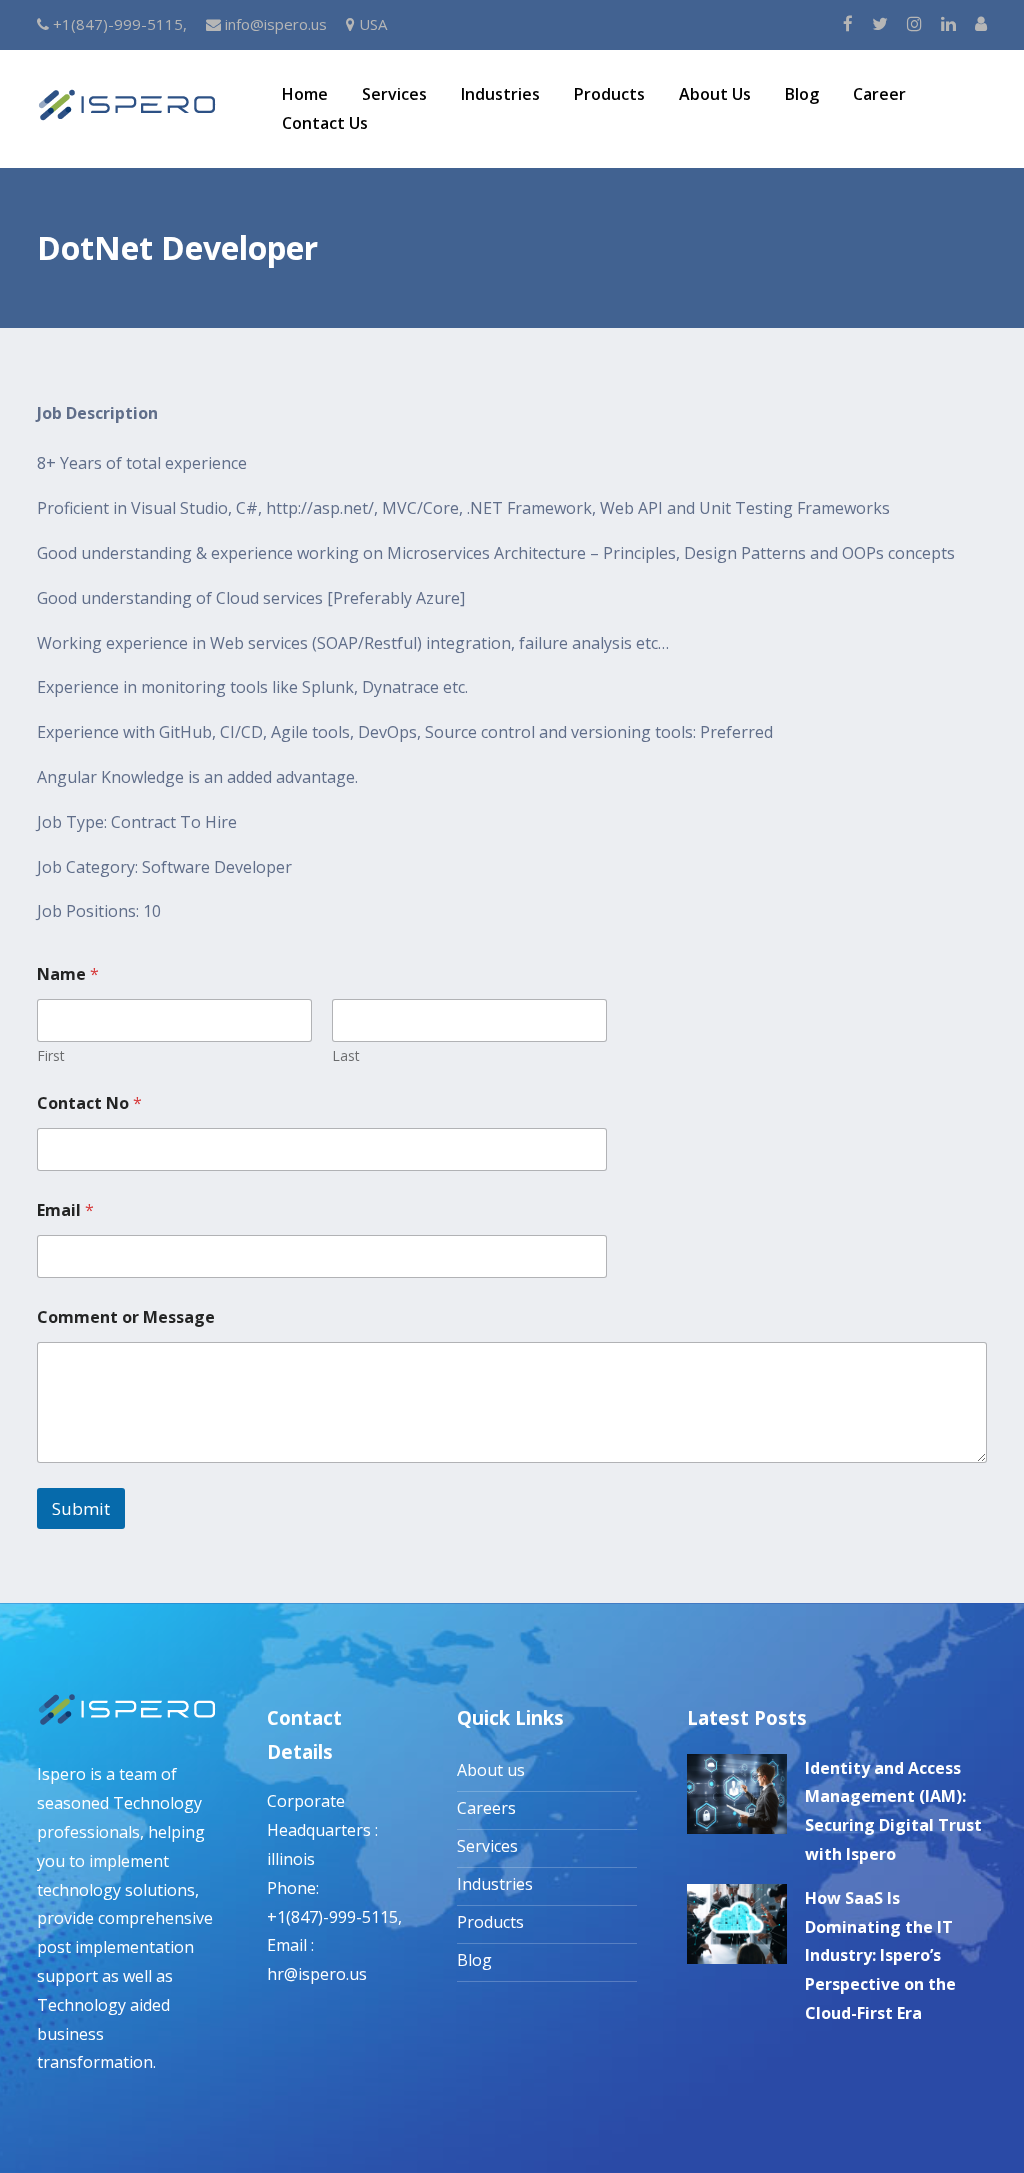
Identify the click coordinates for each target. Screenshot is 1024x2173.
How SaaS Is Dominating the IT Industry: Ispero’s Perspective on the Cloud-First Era (880, 1955)
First (51, 1055)
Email (65, 1210)
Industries (500, 94)
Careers (486, 1808)
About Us (715, 94)
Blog (802, 94)
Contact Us (325, 123)
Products (609, 94)
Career (879, 94)
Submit (81, 1508)
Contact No (89, 1103)
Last (346, 1055)
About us (491, 1770)
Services (394, 94)
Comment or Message (126, 1317)
